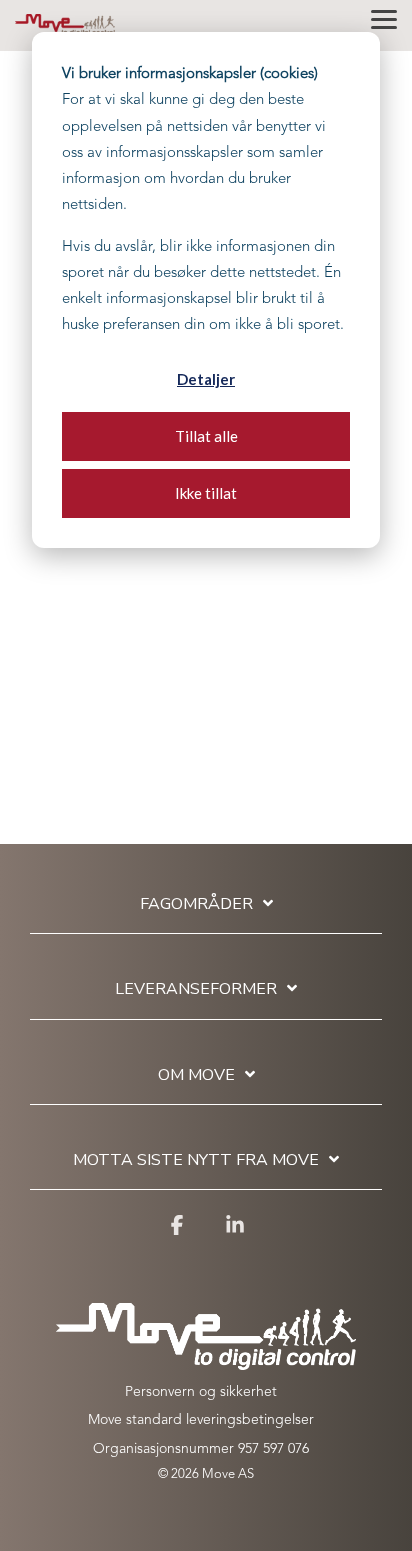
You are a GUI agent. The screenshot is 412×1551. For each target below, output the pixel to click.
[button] (384, 18)
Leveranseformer (196, 989)
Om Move (196, 1075)
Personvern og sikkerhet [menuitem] (201, 1392)
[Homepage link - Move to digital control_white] (206, 1360)
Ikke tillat (206, 493)
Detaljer (206, 379)
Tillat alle (206, 436)
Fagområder (196, 904)
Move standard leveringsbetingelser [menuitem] (201, 1420)
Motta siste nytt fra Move (196, 1160)
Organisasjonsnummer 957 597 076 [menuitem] (201, 1449)
